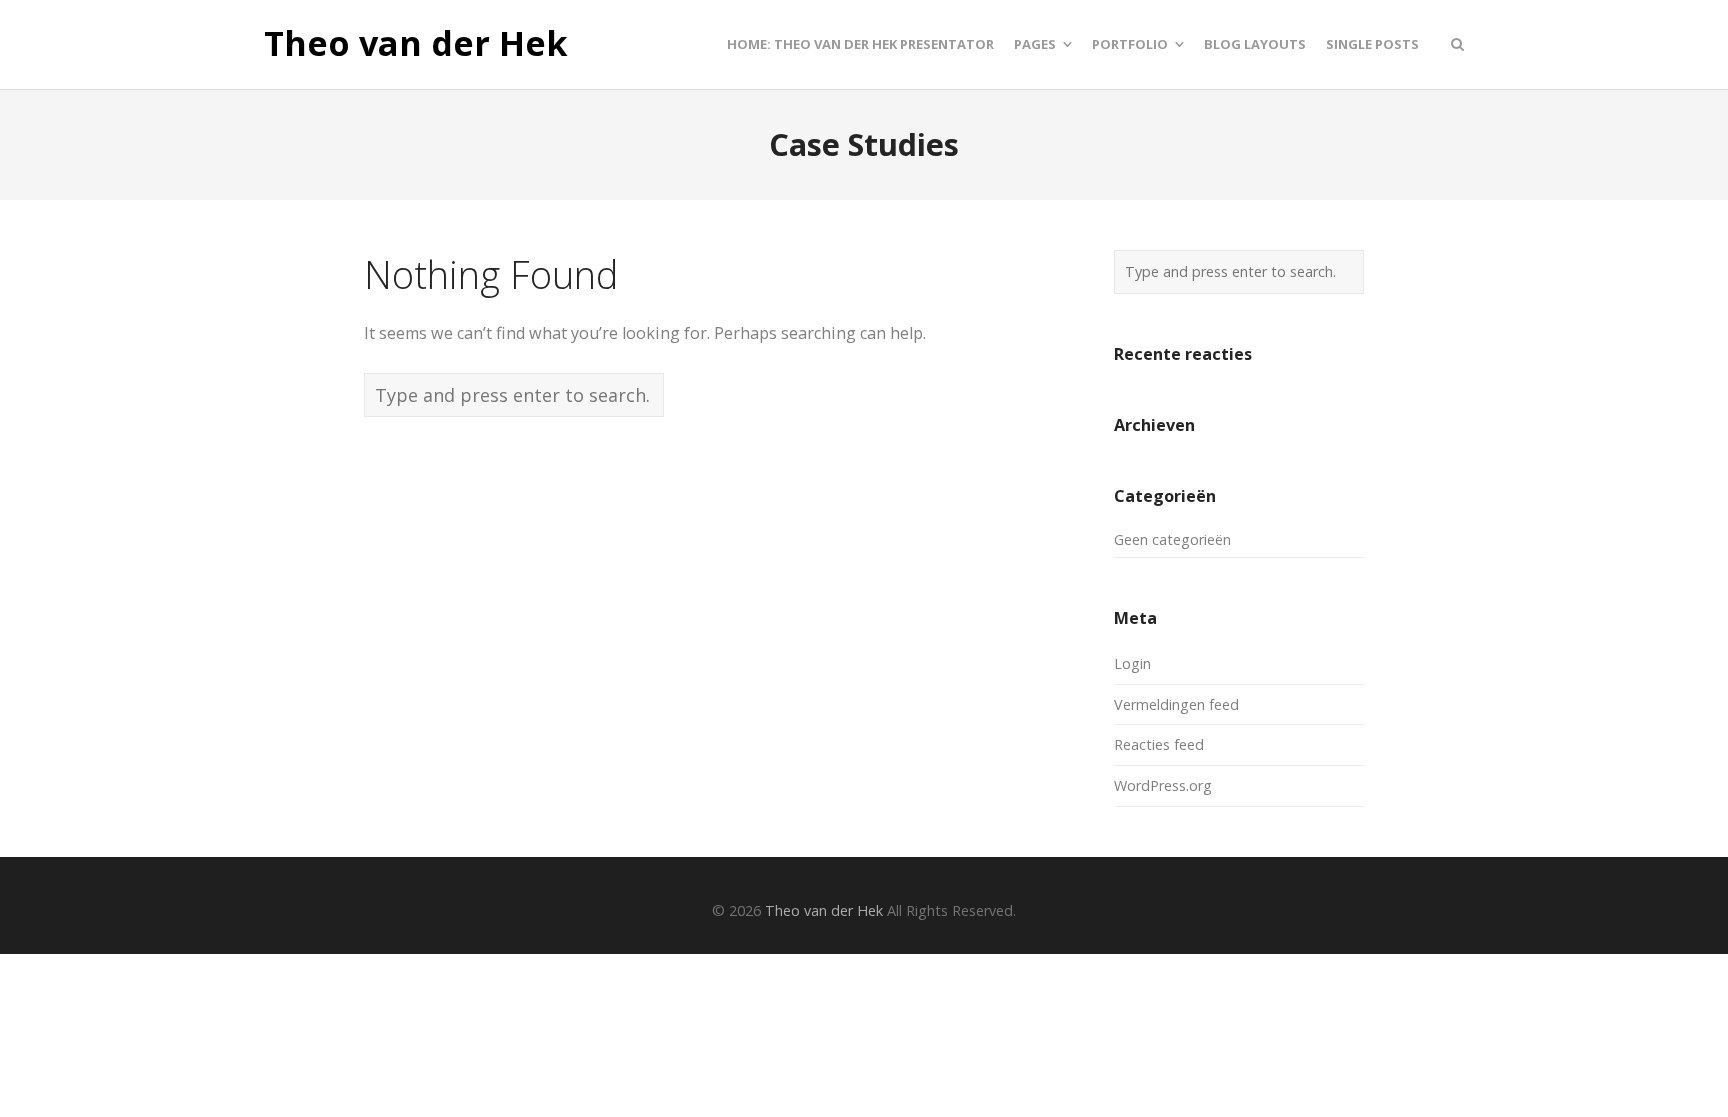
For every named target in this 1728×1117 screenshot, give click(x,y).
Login (1132, 663)
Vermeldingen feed (1176, 704)
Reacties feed (1159, 744)
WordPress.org (1163, 785)
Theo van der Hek (416, 44)
